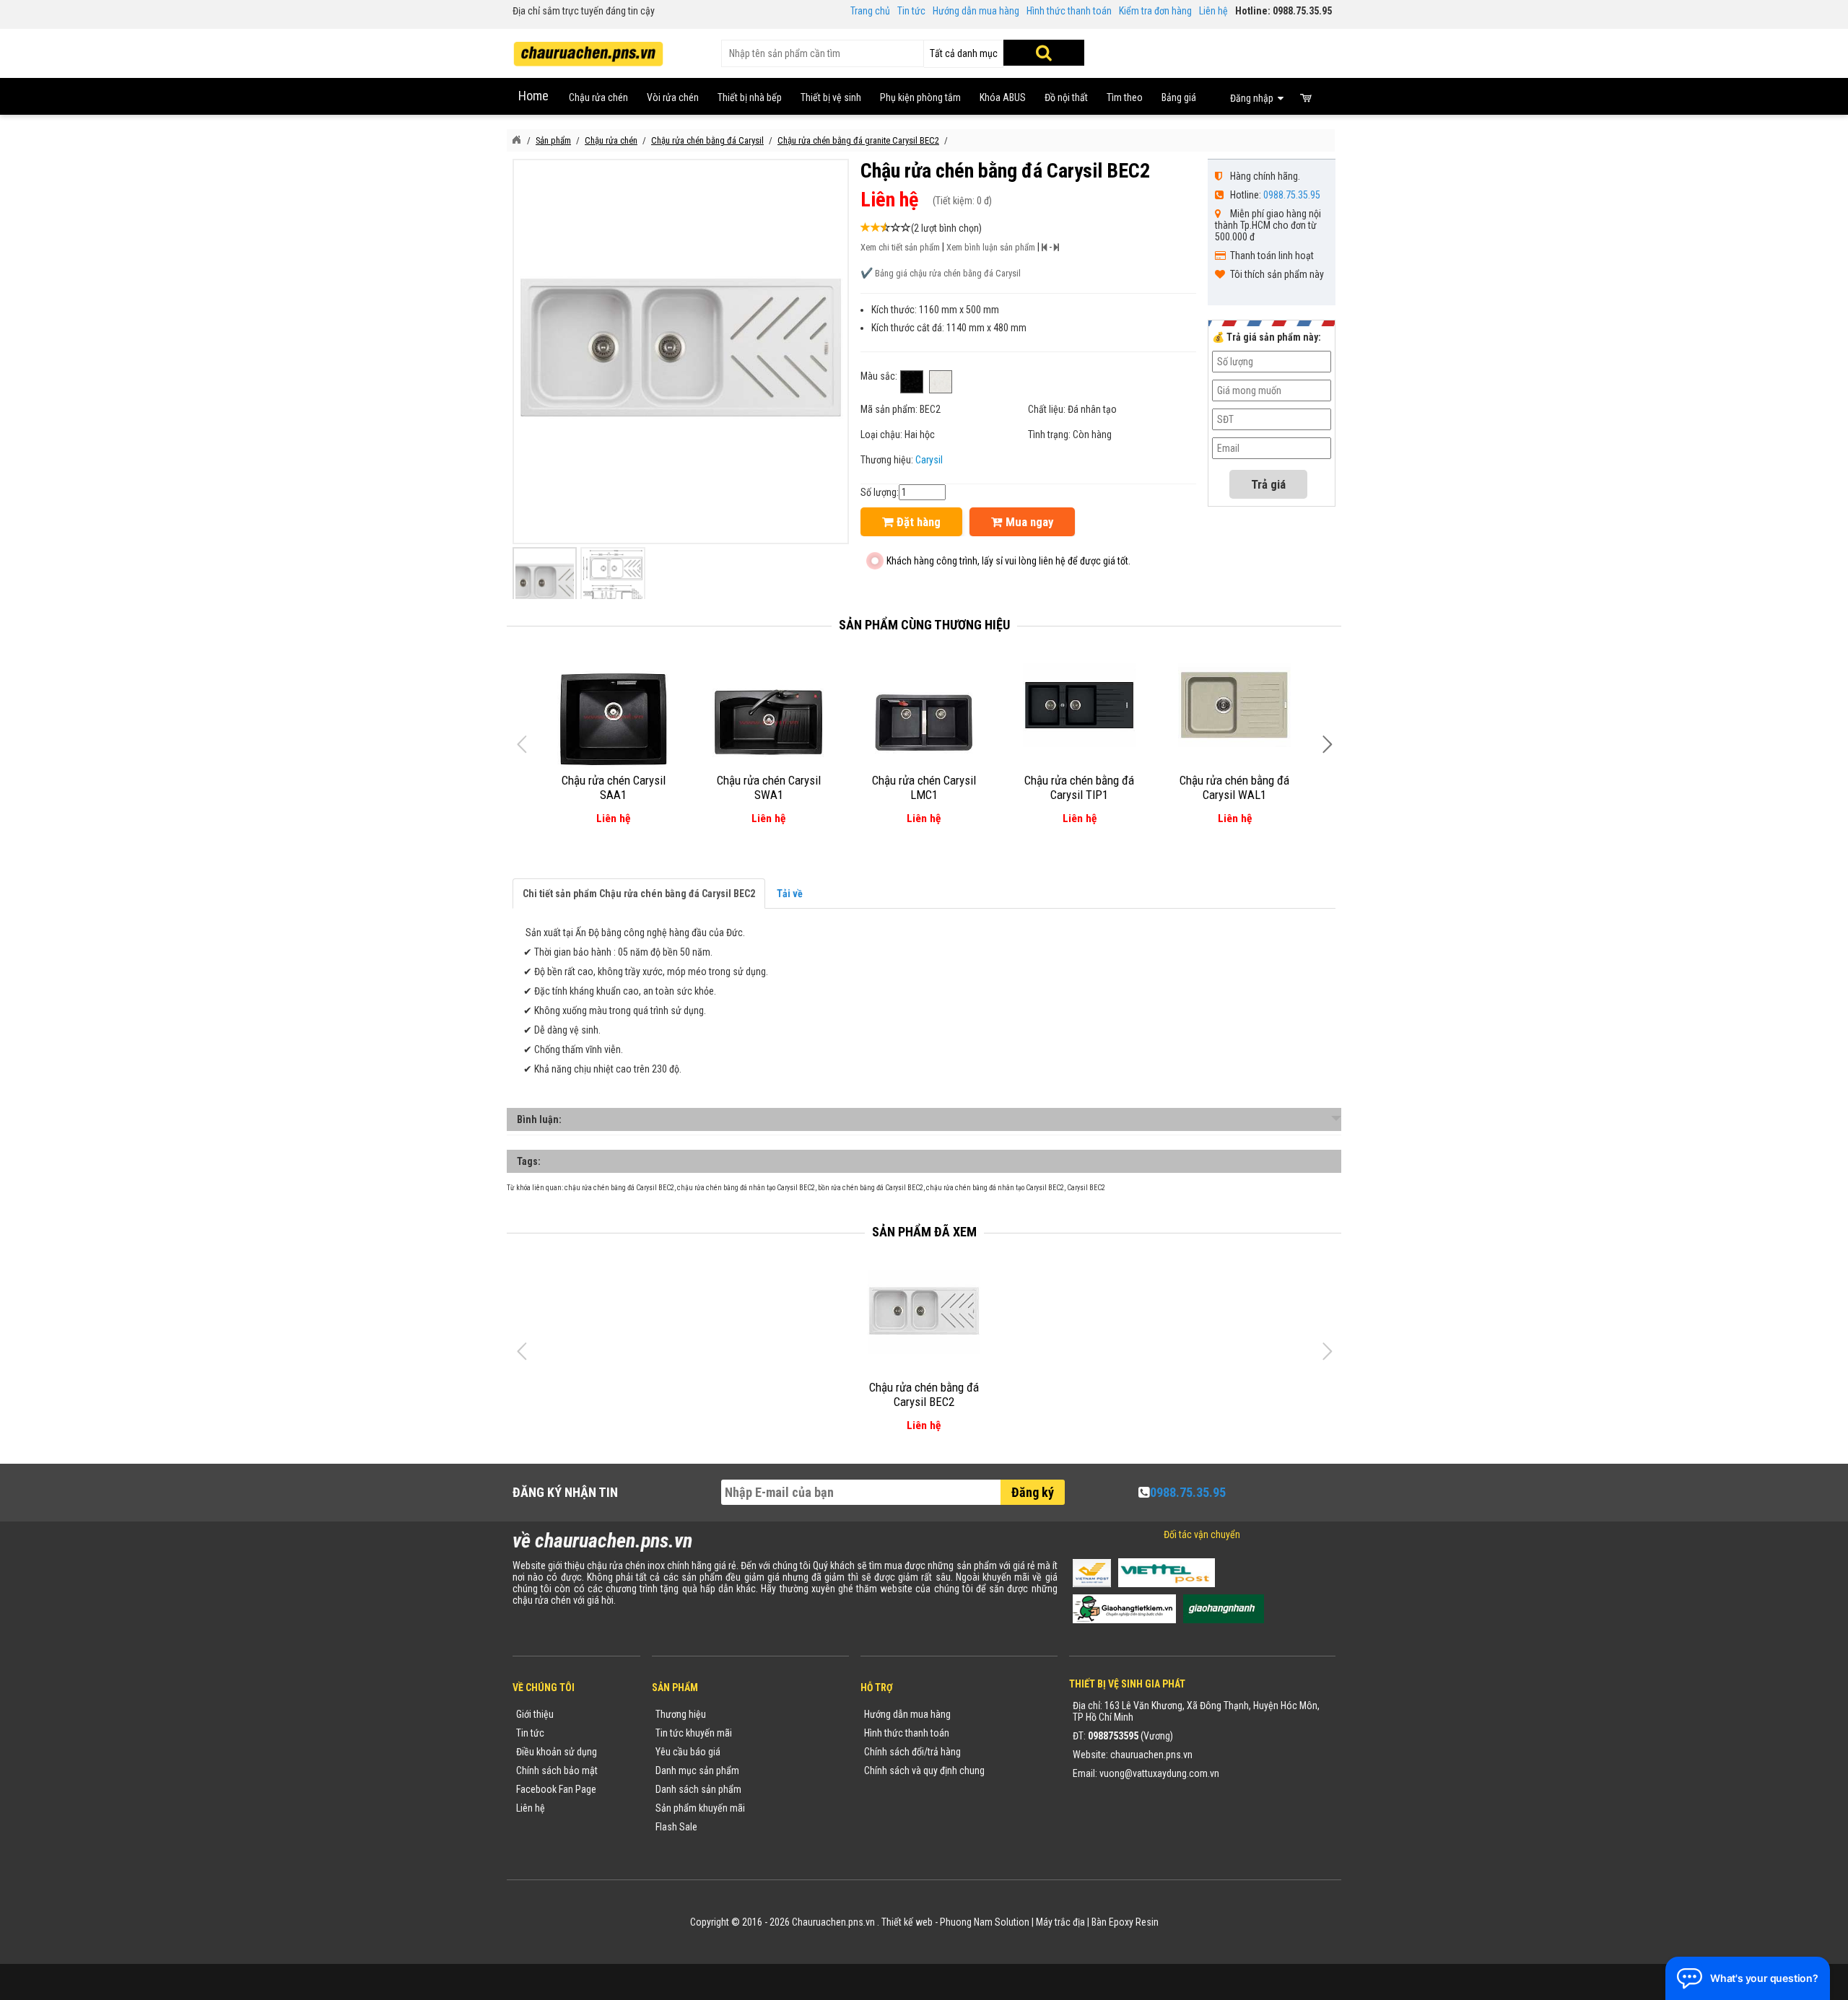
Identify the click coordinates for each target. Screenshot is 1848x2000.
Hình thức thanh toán (1069, 11)
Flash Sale (676, 1827)
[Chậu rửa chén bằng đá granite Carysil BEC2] (924, 1312)
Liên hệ (1213, 11)
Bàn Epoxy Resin (1125, 1922)
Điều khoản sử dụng (557, 1752)
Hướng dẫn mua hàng (976, 11)
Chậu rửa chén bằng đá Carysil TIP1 (1079, 787)
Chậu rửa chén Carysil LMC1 (924, 787)
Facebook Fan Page (556, 1789)
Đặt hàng (917, 522)
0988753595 (1113, 1736)
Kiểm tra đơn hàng (1155, 11)
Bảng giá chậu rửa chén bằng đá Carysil (948, 273)
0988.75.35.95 (1292, 195)
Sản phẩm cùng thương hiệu (924, 625)
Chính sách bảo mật (557, 1770)
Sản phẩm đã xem (924, 1232)
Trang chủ (870, 11)
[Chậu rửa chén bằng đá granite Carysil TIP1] (1080, 705)
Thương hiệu (681, 1714)
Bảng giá (1179, 97)
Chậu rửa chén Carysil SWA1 (769, 787)
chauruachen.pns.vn (1151, 1755)
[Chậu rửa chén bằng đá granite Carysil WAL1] (1235, 705)
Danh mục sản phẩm (697, 1770)
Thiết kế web (907, 1922)
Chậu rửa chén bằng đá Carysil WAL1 (1234, 787)
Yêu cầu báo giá (688, 1752)
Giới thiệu (535, 1714)
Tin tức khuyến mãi (694, 1733)
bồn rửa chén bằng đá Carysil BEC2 (871, 1188)
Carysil (929, 460)
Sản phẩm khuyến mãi (700, 1808)
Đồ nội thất (1066, 97)
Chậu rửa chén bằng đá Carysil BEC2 (924, 1394)
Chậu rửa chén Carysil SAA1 (614, 787)
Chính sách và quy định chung (924, 1770)
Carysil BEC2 (1086, 1188)
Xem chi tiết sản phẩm (900, 247)
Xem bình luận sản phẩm (991, 247)
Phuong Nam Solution (985, 1922)
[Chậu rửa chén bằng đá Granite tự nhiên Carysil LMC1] (924, 720)
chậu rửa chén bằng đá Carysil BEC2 (619, 1188)
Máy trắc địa (1060, 1922)
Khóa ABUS (1003, 97)
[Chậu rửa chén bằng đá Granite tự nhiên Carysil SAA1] (613, 720)
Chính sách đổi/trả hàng (912, 1752)
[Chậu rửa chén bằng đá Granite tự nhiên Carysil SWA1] (768, 720)
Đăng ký (1033, 1492)
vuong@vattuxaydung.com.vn (1159, 1773)
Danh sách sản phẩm (698, 1789)
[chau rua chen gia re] (588, 49)
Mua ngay (1028, 522)
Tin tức (911, 11)
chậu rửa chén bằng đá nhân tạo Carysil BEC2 (746, 1188)
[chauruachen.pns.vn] (516, 140)
